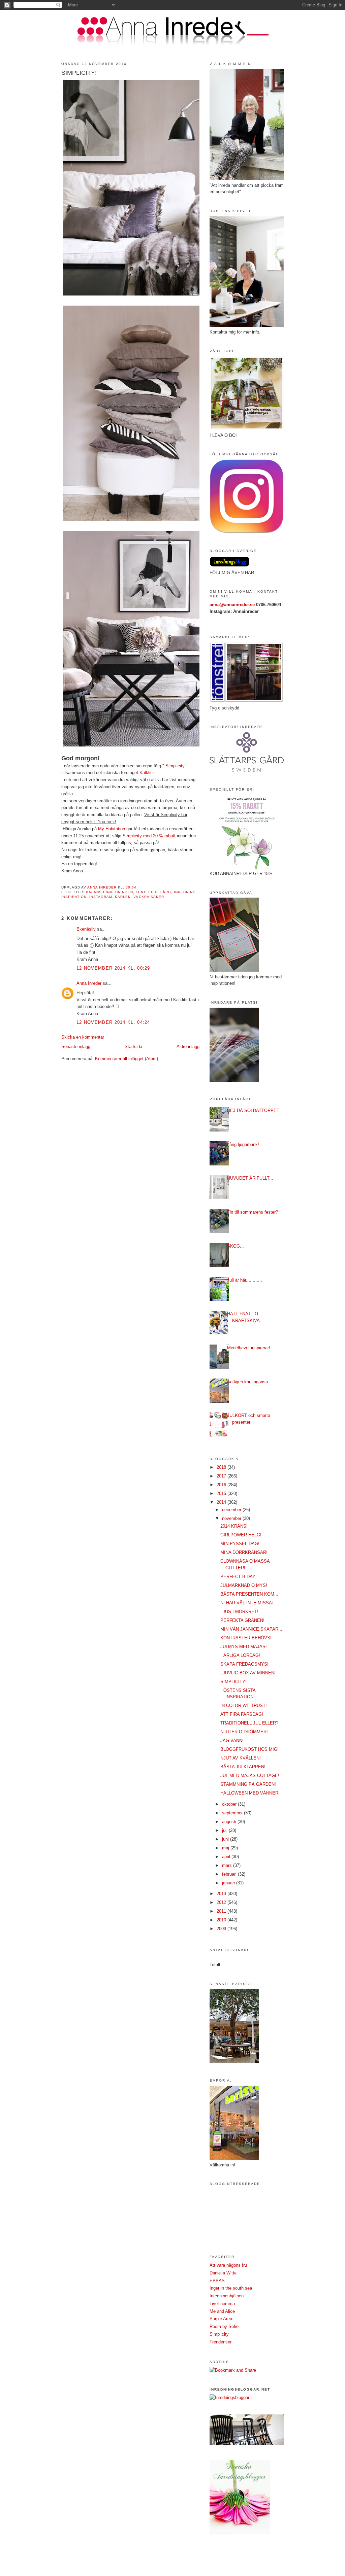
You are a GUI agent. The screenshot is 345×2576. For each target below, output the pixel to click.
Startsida (133, 1047)
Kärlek (123, 897)
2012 (222, 1902)
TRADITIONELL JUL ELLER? (249, 1723)
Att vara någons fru (228, 2265)
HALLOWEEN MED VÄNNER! (250, 1793)
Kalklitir (147, 773)
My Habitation (112, 829)
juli (225, 1830)
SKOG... (236, 1246)
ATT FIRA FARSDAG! (242, 1714)
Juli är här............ (245, 1280)
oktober (230, 1804)
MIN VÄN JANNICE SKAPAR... (251, 1629)
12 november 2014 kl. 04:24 (113, 1022)
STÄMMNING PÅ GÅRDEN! (248, 1784)
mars (228, 1865)
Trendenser (221, 2342)
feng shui (147, 892)
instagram (101, 897)
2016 (222, 1485)
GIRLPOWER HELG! (241, 1535)
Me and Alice (222, 2311)
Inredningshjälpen (227, 2296)
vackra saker (149, 897)
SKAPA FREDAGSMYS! (244, 1664)
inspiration (74, 897)
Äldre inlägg (188, 1047)
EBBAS (217, 2281)
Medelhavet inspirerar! (249, 1348)
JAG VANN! (232, 1740)
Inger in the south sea (231, 2288)
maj (226, 1848)
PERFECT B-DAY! (239, 1577)
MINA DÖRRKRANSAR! (244, 1552)
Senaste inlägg (76, 1047)
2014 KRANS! (234, 1526)
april (227, 1857)
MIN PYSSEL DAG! (240, 1544)
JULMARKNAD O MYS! (244, 1585)
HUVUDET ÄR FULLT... (250, 1178)
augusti (230, 1822)
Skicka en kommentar (83, 1037)
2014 (222, 1502)
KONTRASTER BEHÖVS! (246, 1638)
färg (166, 892)
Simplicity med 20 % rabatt (149, 836)
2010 (222, 1920)
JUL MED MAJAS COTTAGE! (250, 1776)
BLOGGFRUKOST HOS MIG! (249, 1749)
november (232, 1518)
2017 (222, 1476)
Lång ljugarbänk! (243, 1144)
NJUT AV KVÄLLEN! (241, 1758)
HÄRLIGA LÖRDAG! (240, 1655)
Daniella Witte (223, 2273)
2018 (222, 1467)
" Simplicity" (174, 766)
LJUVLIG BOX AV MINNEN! (248, 1673)
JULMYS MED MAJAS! (244, 1647)
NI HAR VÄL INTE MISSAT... (249, 1603)
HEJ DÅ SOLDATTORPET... (255, 1110)
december (232, 1510)
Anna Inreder (89, 983)
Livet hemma (222, 2304)
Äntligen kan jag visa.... (250, 1382)
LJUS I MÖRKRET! (239, 1612)
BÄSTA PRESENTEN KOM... (249, 1594)
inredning (185, 892)
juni (226, 1839)
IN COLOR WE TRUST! (244, 1705)
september (233, 1813)
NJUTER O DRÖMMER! (244, 1732)
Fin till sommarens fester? (253, 1212)
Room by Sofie (224, 2326)
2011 (222, 1911)
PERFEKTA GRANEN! (242, 1620)
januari (229, 1883)
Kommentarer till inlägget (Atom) (127, 1059)
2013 (222, 1894)
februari (230, 1874)
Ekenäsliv (86, 929)
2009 (222, 1929)
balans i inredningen (109, 892)
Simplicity (219, 2334)
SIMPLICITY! (233, 1682)
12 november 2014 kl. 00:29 (113, 968)
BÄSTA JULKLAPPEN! (243, 1767)
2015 (222, 1493)
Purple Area (221, 2319)
